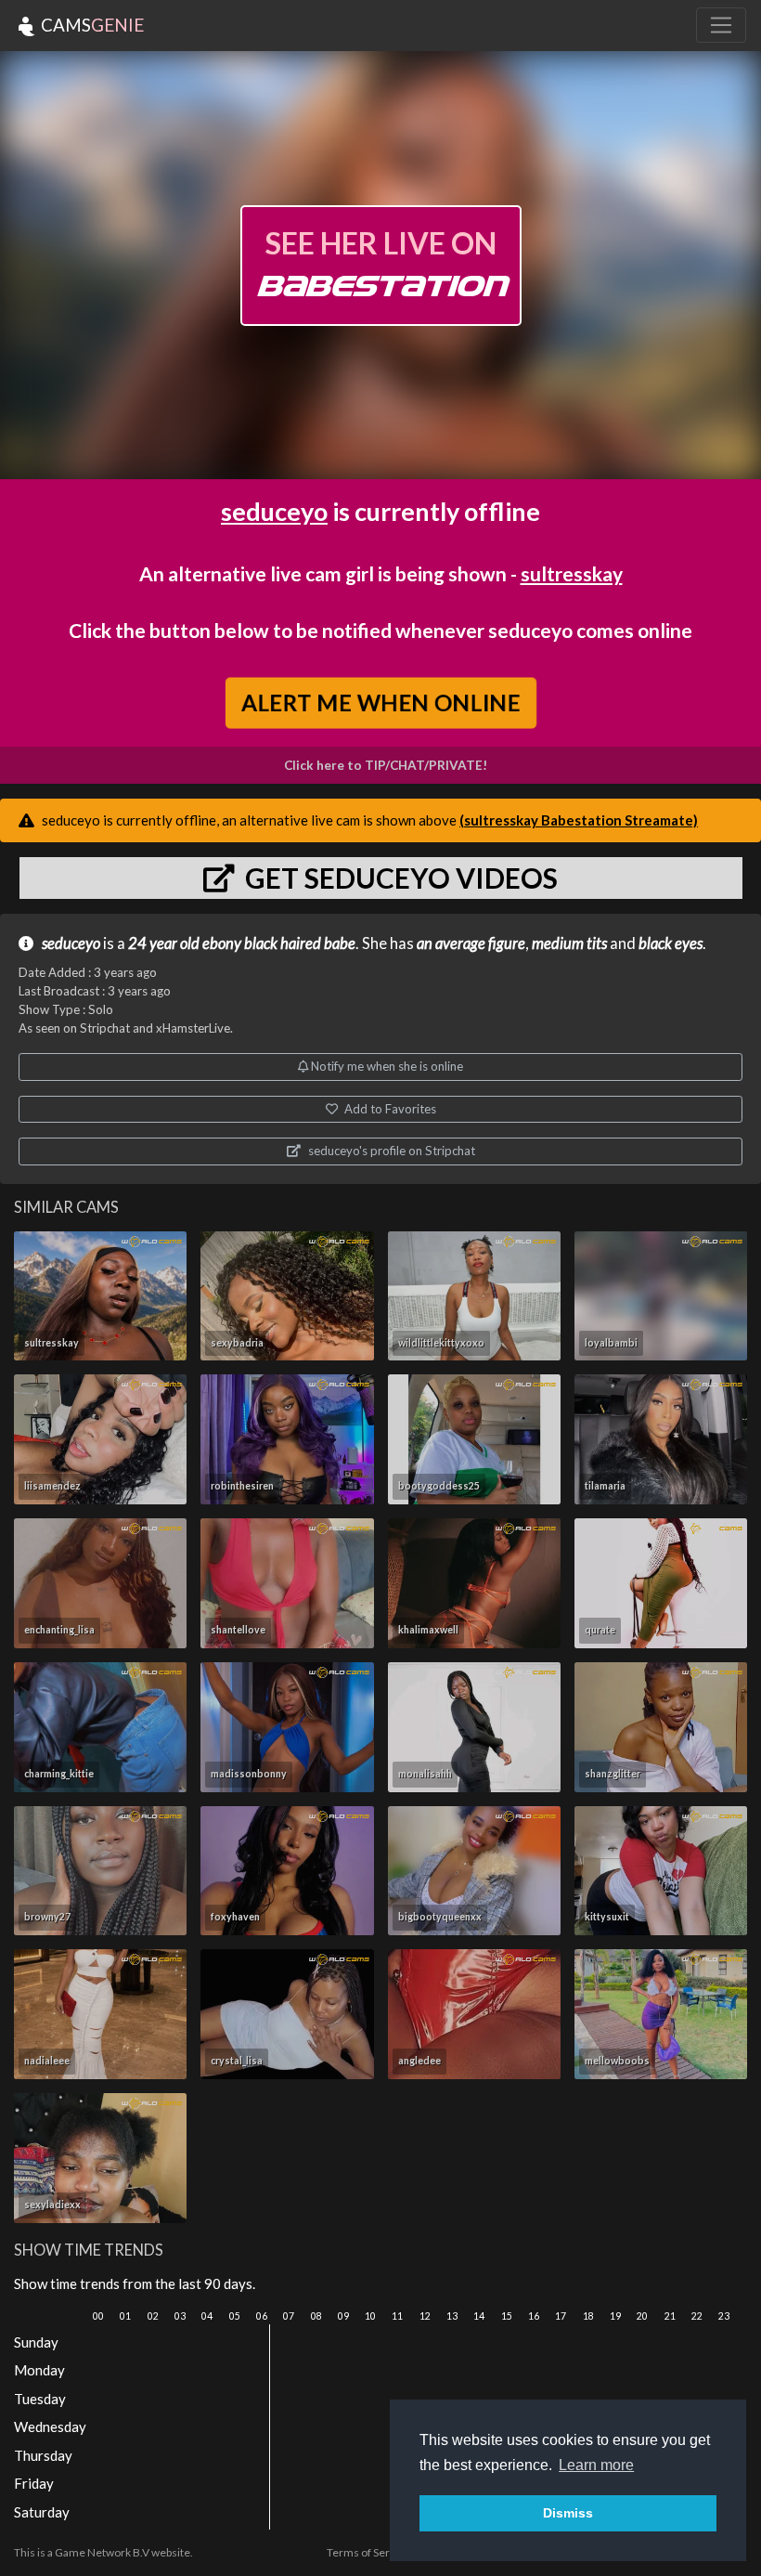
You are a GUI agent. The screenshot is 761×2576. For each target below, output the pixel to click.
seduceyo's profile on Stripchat (390, 1151)
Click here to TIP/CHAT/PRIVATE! (386, 765)
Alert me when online (380, 702)
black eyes (671, 943)
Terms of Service (368, 2552)
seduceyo (274, 511)
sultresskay (572, 573)
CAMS (90, 25)
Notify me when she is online (386, 1066)
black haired (283, 943)
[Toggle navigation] (721, 25)
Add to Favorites (389, 1109)
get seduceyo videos (399, 878)
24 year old (164, 943)
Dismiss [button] (568, 2513)
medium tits (569, 943)
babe (340, 943)
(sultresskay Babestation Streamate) (579, 820)
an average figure (471, 943)
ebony (222, 943)
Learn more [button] (596, 2465)
